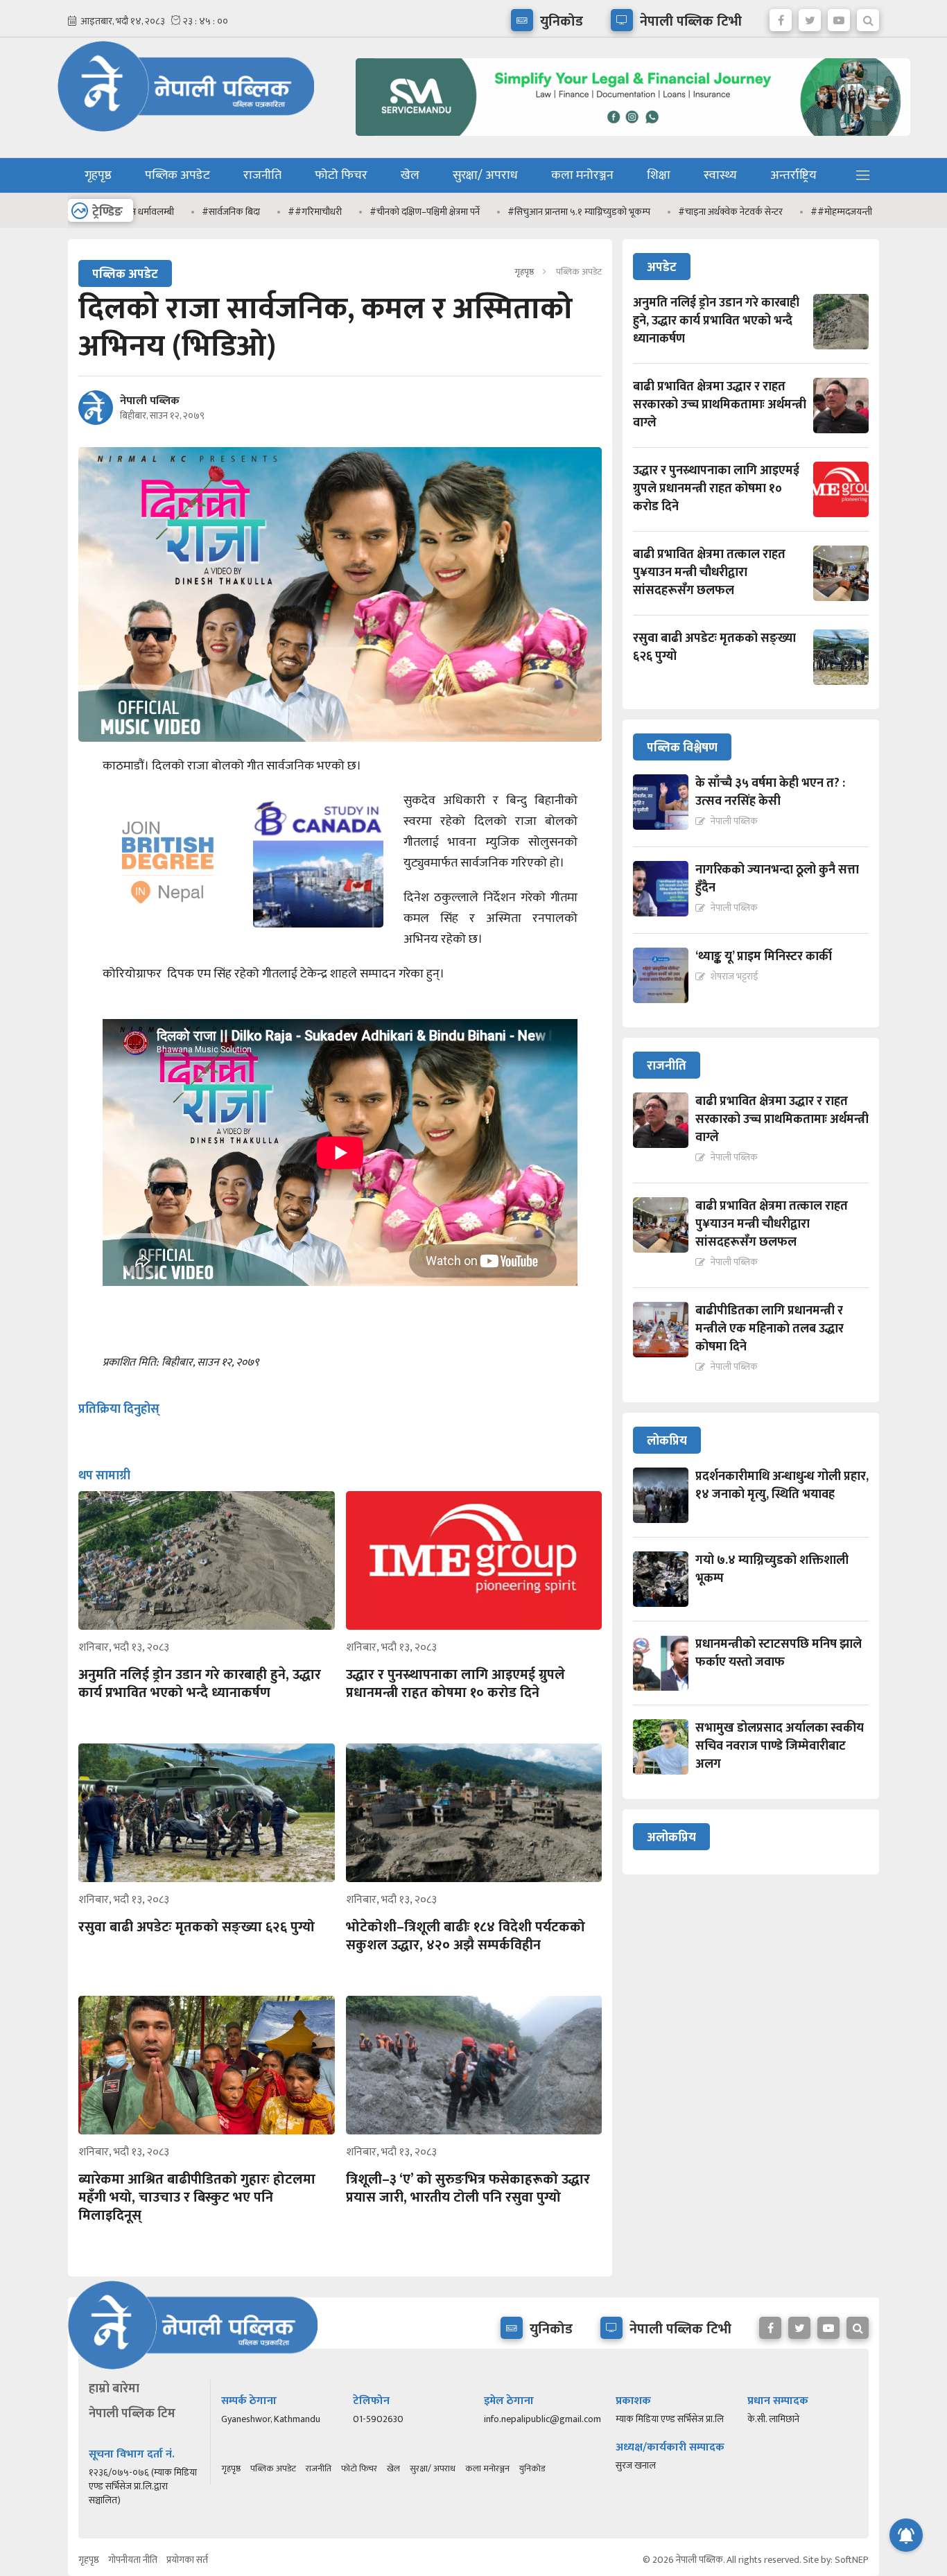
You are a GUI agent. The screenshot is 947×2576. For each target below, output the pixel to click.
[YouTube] (839, 17)
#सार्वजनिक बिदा (186, 212)
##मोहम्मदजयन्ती (796, 212)
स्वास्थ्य (720, 175)
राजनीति (262, 175)
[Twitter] (810, 17)
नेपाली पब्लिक (150, 401)
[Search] (868, 17)
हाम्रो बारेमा (114, 2389)
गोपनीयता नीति (133, 2560)
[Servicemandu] (628, 139)
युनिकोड (532, 2469)
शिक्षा (659, 175)
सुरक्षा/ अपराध (485, 175)
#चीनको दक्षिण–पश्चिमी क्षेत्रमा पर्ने (380, 212)
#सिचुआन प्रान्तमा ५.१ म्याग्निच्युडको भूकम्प (534, 212)
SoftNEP (852, 2560)
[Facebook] (781, 17)
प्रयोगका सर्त (187, 2560)
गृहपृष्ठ (98, 175)
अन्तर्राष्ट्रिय (793, 175)
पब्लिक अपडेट (177, 175)
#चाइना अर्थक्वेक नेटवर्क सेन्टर (685, 212)
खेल (410, 175)
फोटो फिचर (341, 175)
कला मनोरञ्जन (582, 175)
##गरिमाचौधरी (270, 212)
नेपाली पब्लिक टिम (132, 2414)
